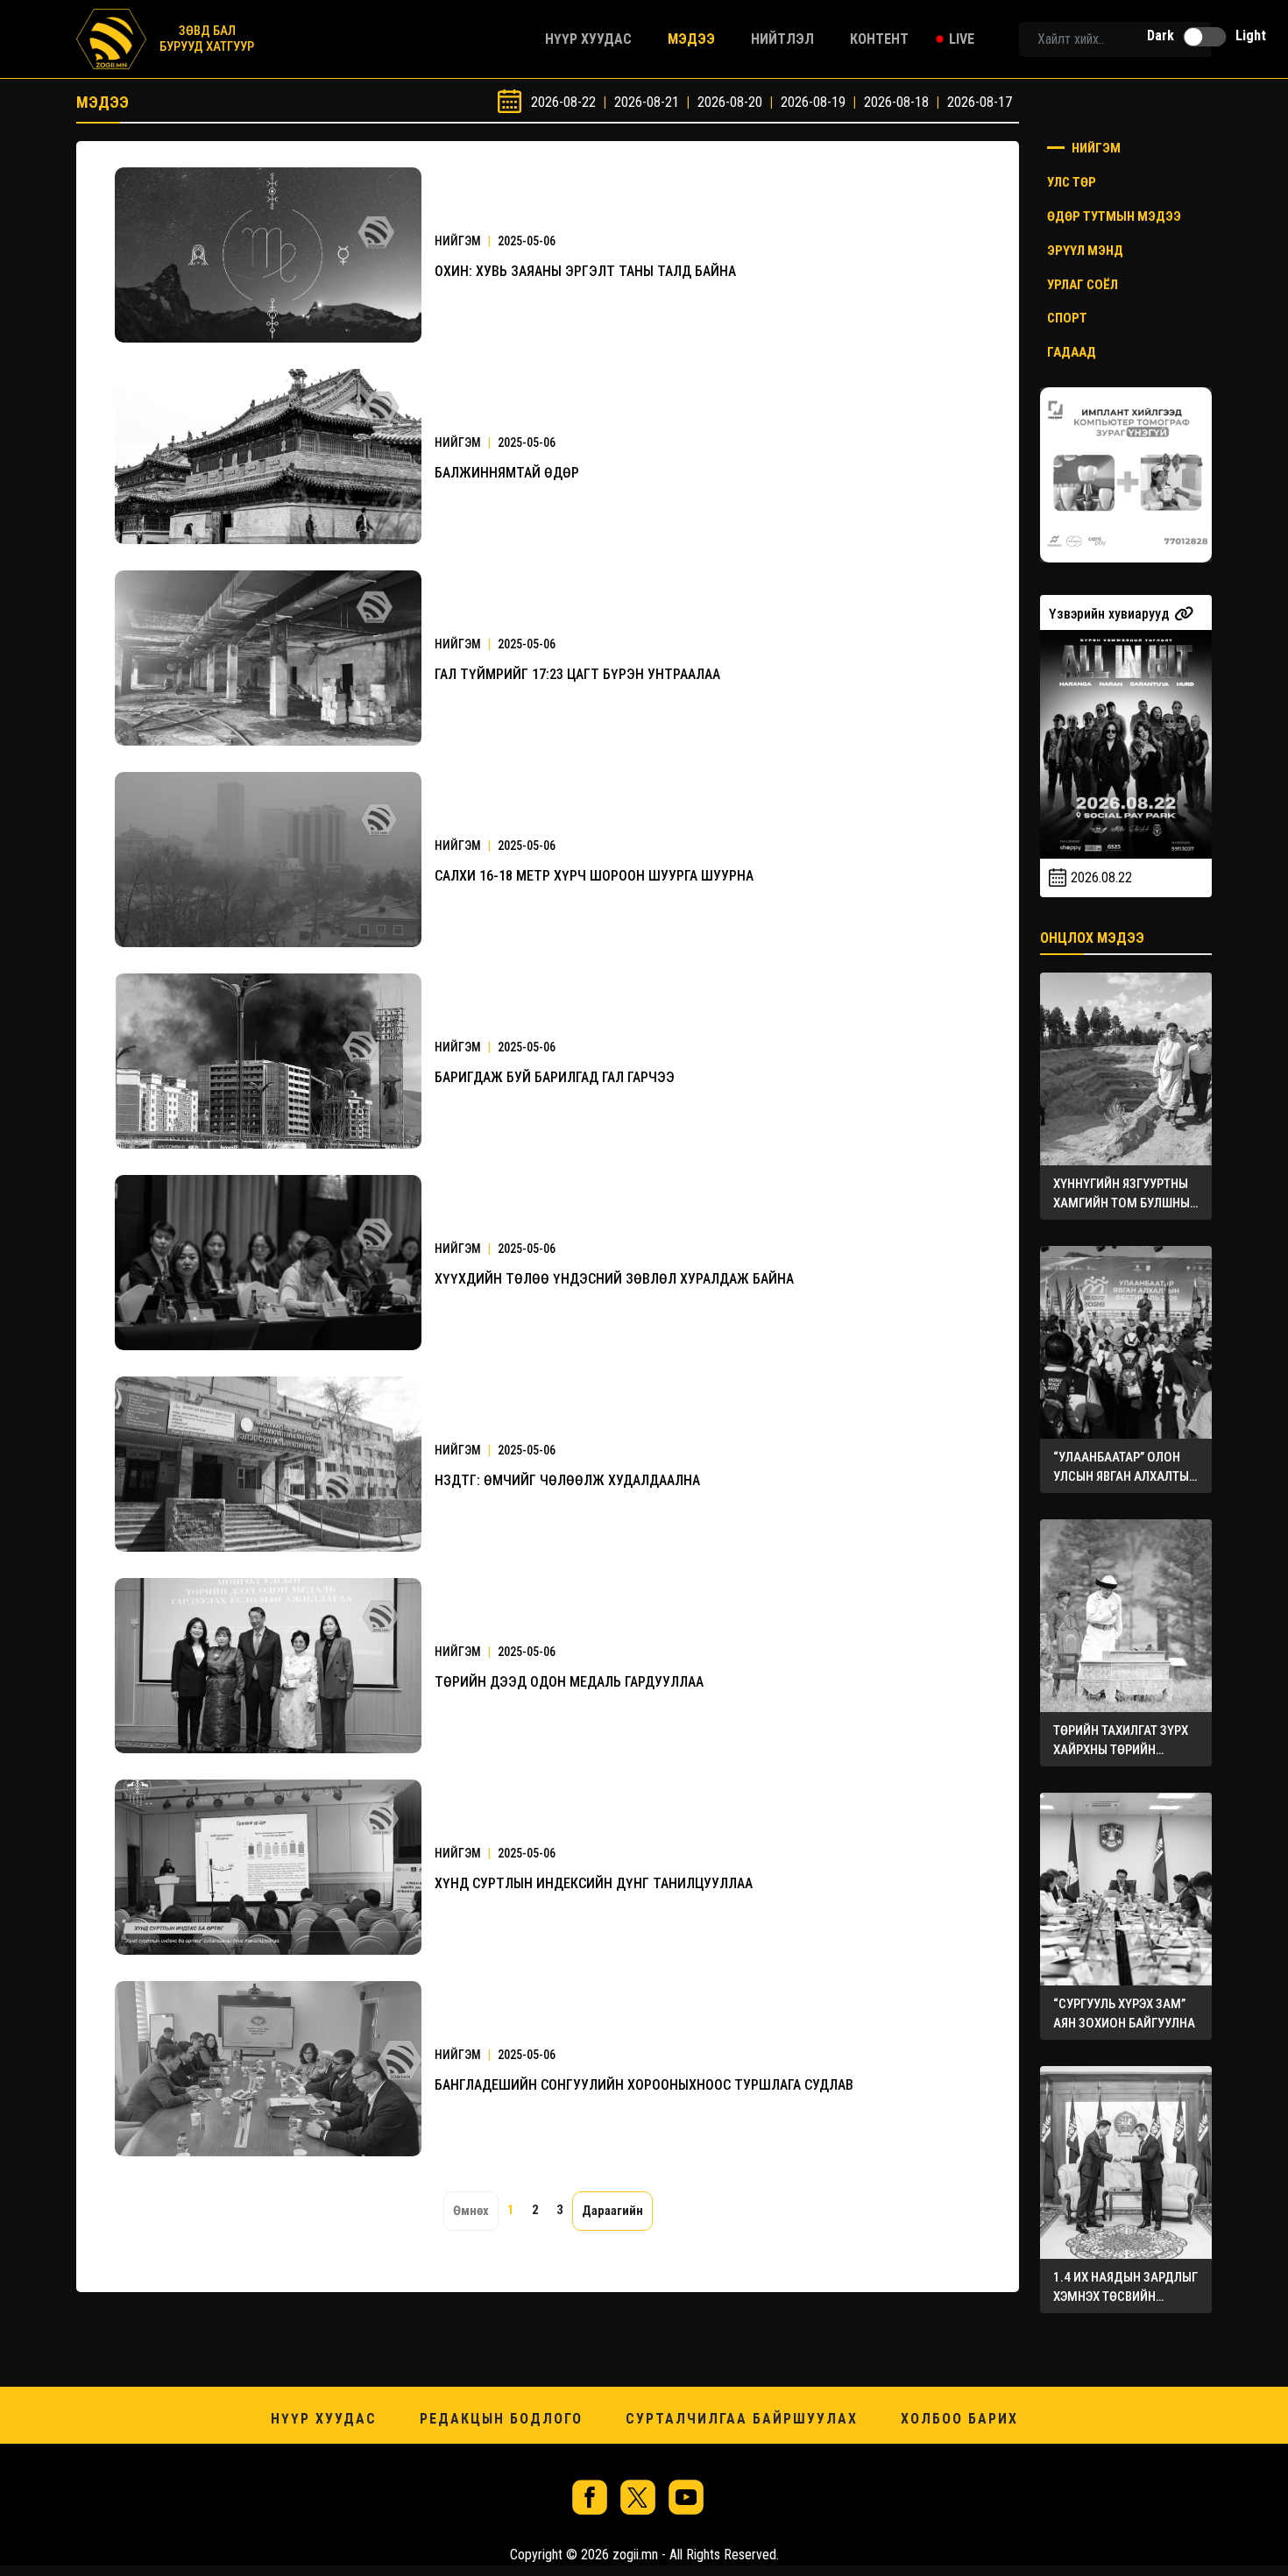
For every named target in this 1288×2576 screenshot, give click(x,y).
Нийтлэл (782, 39)
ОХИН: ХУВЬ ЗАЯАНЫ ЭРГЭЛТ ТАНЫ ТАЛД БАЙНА (585, 271)
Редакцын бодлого (501, 2419)
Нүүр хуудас (588, 39)
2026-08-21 (647, 102)
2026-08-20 (730, 102)
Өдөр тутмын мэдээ (1114, 216)
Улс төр (1072, 182)
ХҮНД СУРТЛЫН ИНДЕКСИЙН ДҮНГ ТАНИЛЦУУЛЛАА (594, 1883)
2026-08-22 (563, 102)
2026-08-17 (980, 102)
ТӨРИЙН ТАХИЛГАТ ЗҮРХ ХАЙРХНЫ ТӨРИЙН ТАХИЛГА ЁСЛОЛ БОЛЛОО (1125, 1741)
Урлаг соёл (1083, 285)
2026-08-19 (813, 102)
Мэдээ (691, 39)
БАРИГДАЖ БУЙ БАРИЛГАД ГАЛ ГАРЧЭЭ (555, 1077)
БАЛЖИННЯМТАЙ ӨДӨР (507, 473)
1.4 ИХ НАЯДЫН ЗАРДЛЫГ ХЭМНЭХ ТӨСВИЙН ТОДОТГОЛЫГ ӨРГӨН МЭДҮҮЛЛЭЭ (1125, 2288)
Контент (879, 39)
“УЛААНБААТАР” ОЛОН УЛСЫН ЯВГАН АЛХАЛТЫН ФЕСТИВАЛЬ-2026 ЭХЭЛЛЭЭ (1125, 1468)
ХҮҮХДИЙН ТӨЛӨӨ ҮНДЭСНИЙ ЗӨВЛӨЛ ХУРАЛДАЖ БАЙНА (614, 1279)
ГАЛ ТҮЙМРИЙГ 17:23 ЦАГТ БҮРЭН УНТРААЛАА (577, 674)
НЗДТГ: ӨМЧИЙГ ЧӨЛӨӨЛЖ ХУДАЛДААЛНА (567, 1480)
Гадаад (1072, 352)
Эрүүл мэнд (1085, 251)
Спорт (1067, 318)
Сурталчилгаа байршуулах (742, 2419)
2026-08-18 (896, 102)
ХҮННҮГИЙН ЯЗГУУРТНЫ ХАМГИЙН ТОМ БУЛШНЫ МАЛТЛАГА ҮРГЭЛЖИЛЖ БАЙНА (1122, 1194)
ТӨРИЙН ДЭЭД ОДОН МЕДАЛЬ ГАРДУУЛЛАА (569, 1682)
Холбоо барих (959, 2419)
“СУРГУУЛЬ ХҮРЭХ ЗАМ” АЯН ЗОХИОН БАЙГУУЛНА (1124, 2013)
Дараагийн (612, 2211)
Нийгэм (1095, 148)
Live (962, 39)
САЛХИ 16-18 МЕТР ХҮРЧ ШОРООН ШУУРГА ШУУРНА (594, 876)
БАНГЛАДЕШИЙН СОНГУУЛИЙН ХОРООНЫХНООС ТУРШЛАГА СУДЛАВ (644, 2085)
